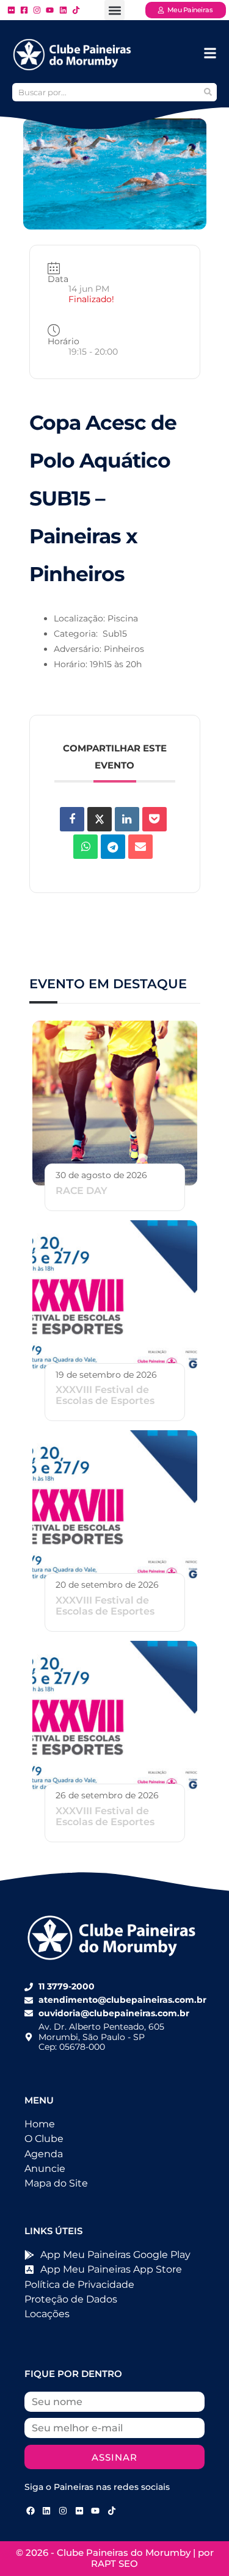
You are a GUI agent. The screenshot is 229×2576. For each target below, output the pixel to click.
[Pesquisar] (208, 92)
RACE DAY (82, 1191)
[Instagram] (63, 2511)
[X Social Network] (100, 819)
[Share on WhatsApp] (85, 847)
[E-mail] (140, 847)
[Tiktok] (112, 2511)
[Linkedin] (127, 819)
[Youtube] (95, 2511)
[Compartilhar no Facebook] (72, 819)
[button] (114, 10)
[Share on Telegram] (113, 847)
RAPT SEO (114, 2563)
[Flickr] (79, 2511)
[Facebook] (31, 2511)
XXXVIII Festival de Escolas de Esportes (105, 1395)
